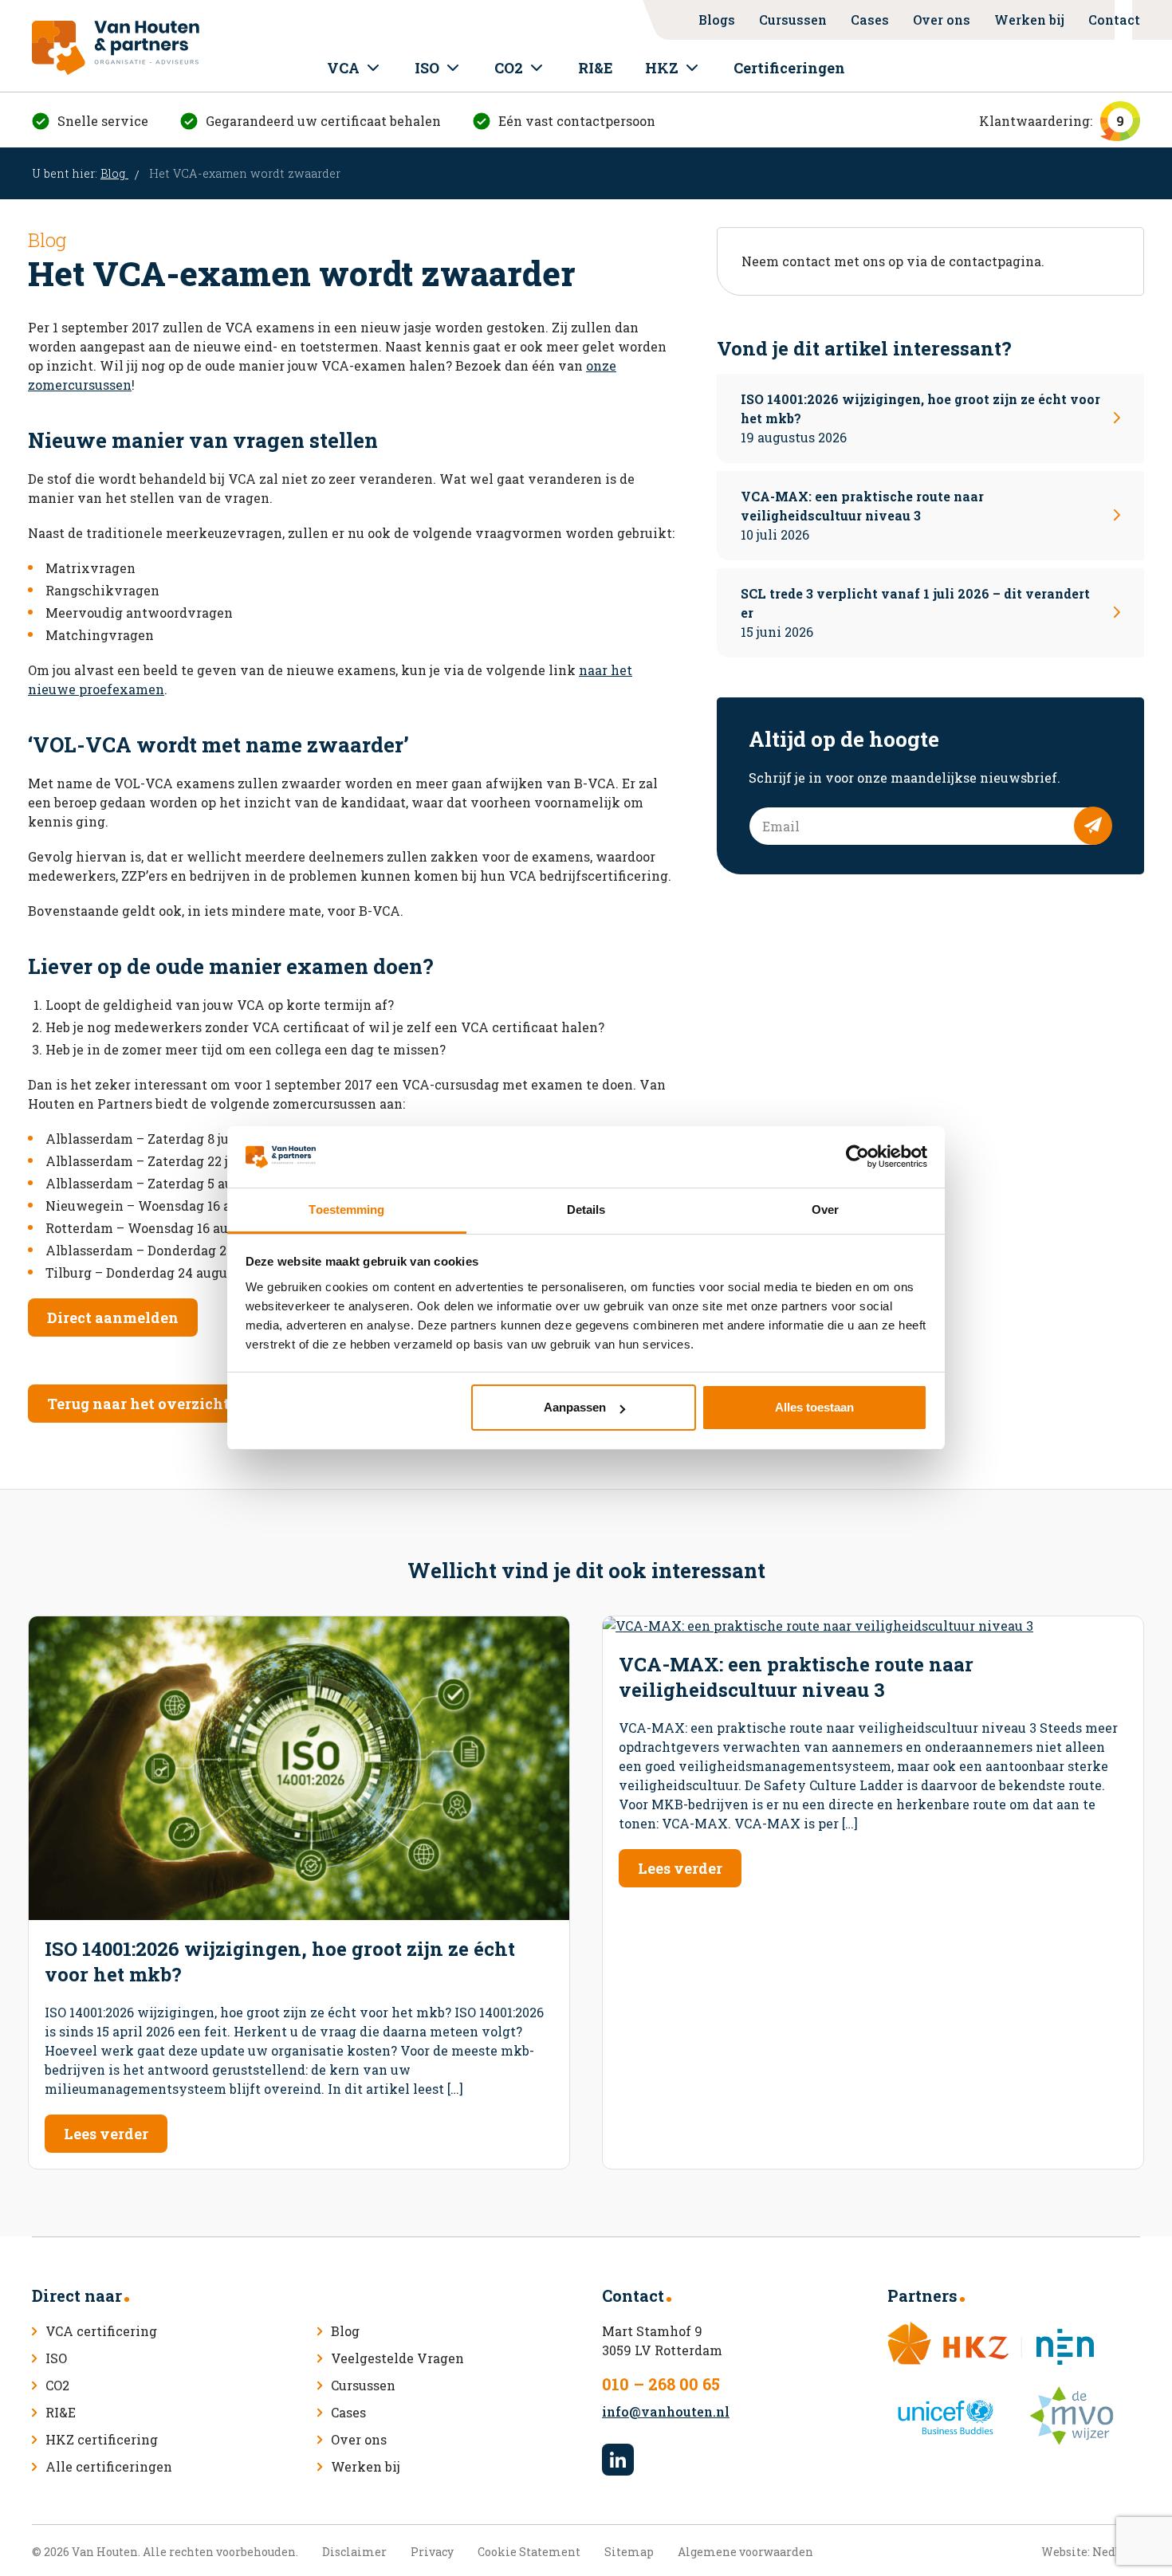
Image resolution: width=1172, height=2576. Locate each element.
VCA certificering (101, 2331)
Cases (870, 20)
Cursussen (793, 20)
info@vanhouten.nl (666, 2411)
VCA (343, 68)
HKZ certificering (102, 2439)
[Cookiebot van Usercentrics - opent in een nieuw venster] (857, 1156)
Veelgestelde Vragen (397, 2358)
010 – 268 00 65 (661, 2384)
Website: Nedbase (1091, 2552)
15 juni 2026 (915, 613)
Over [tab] (825, 1209)
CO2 (509, 68)
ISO (427, 68)
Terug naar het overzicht (138, 1404)
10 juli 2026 (862, 515)
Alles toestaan (814, 1407)
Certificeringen (789, 68)
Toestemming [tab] (346, 1209)
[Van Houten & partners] (116, 48)
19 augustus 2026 (920, 418)
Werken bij (1029, 20)
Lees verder (106, 2134)
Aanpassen (575, 1407)
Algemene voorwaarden (745, 2552)
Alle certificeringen (109, 2466)
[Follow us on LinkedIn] (618, 2460)
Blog (114, 173)
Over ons (942, 20)
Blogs (717, 20)
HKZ (662, 68)
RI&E (596, 68)
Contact (1114, 20)
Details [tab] (586, 1209)
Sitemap (629, 2552)
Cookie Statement (529, 2552)
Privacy (432, 2552)
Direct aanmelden (113, 1317)
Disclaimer (354, 2552)
